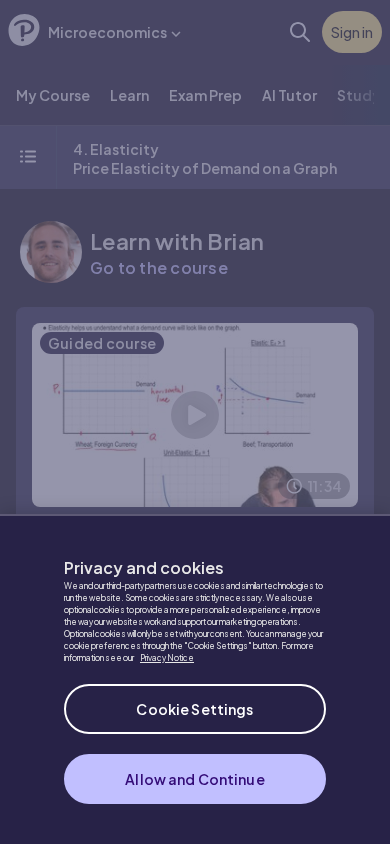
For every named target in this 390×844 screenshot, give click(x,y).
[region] (195, 679)
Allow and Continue (195, 779)
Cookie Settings (194, 709)
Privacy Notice (167, 658)
